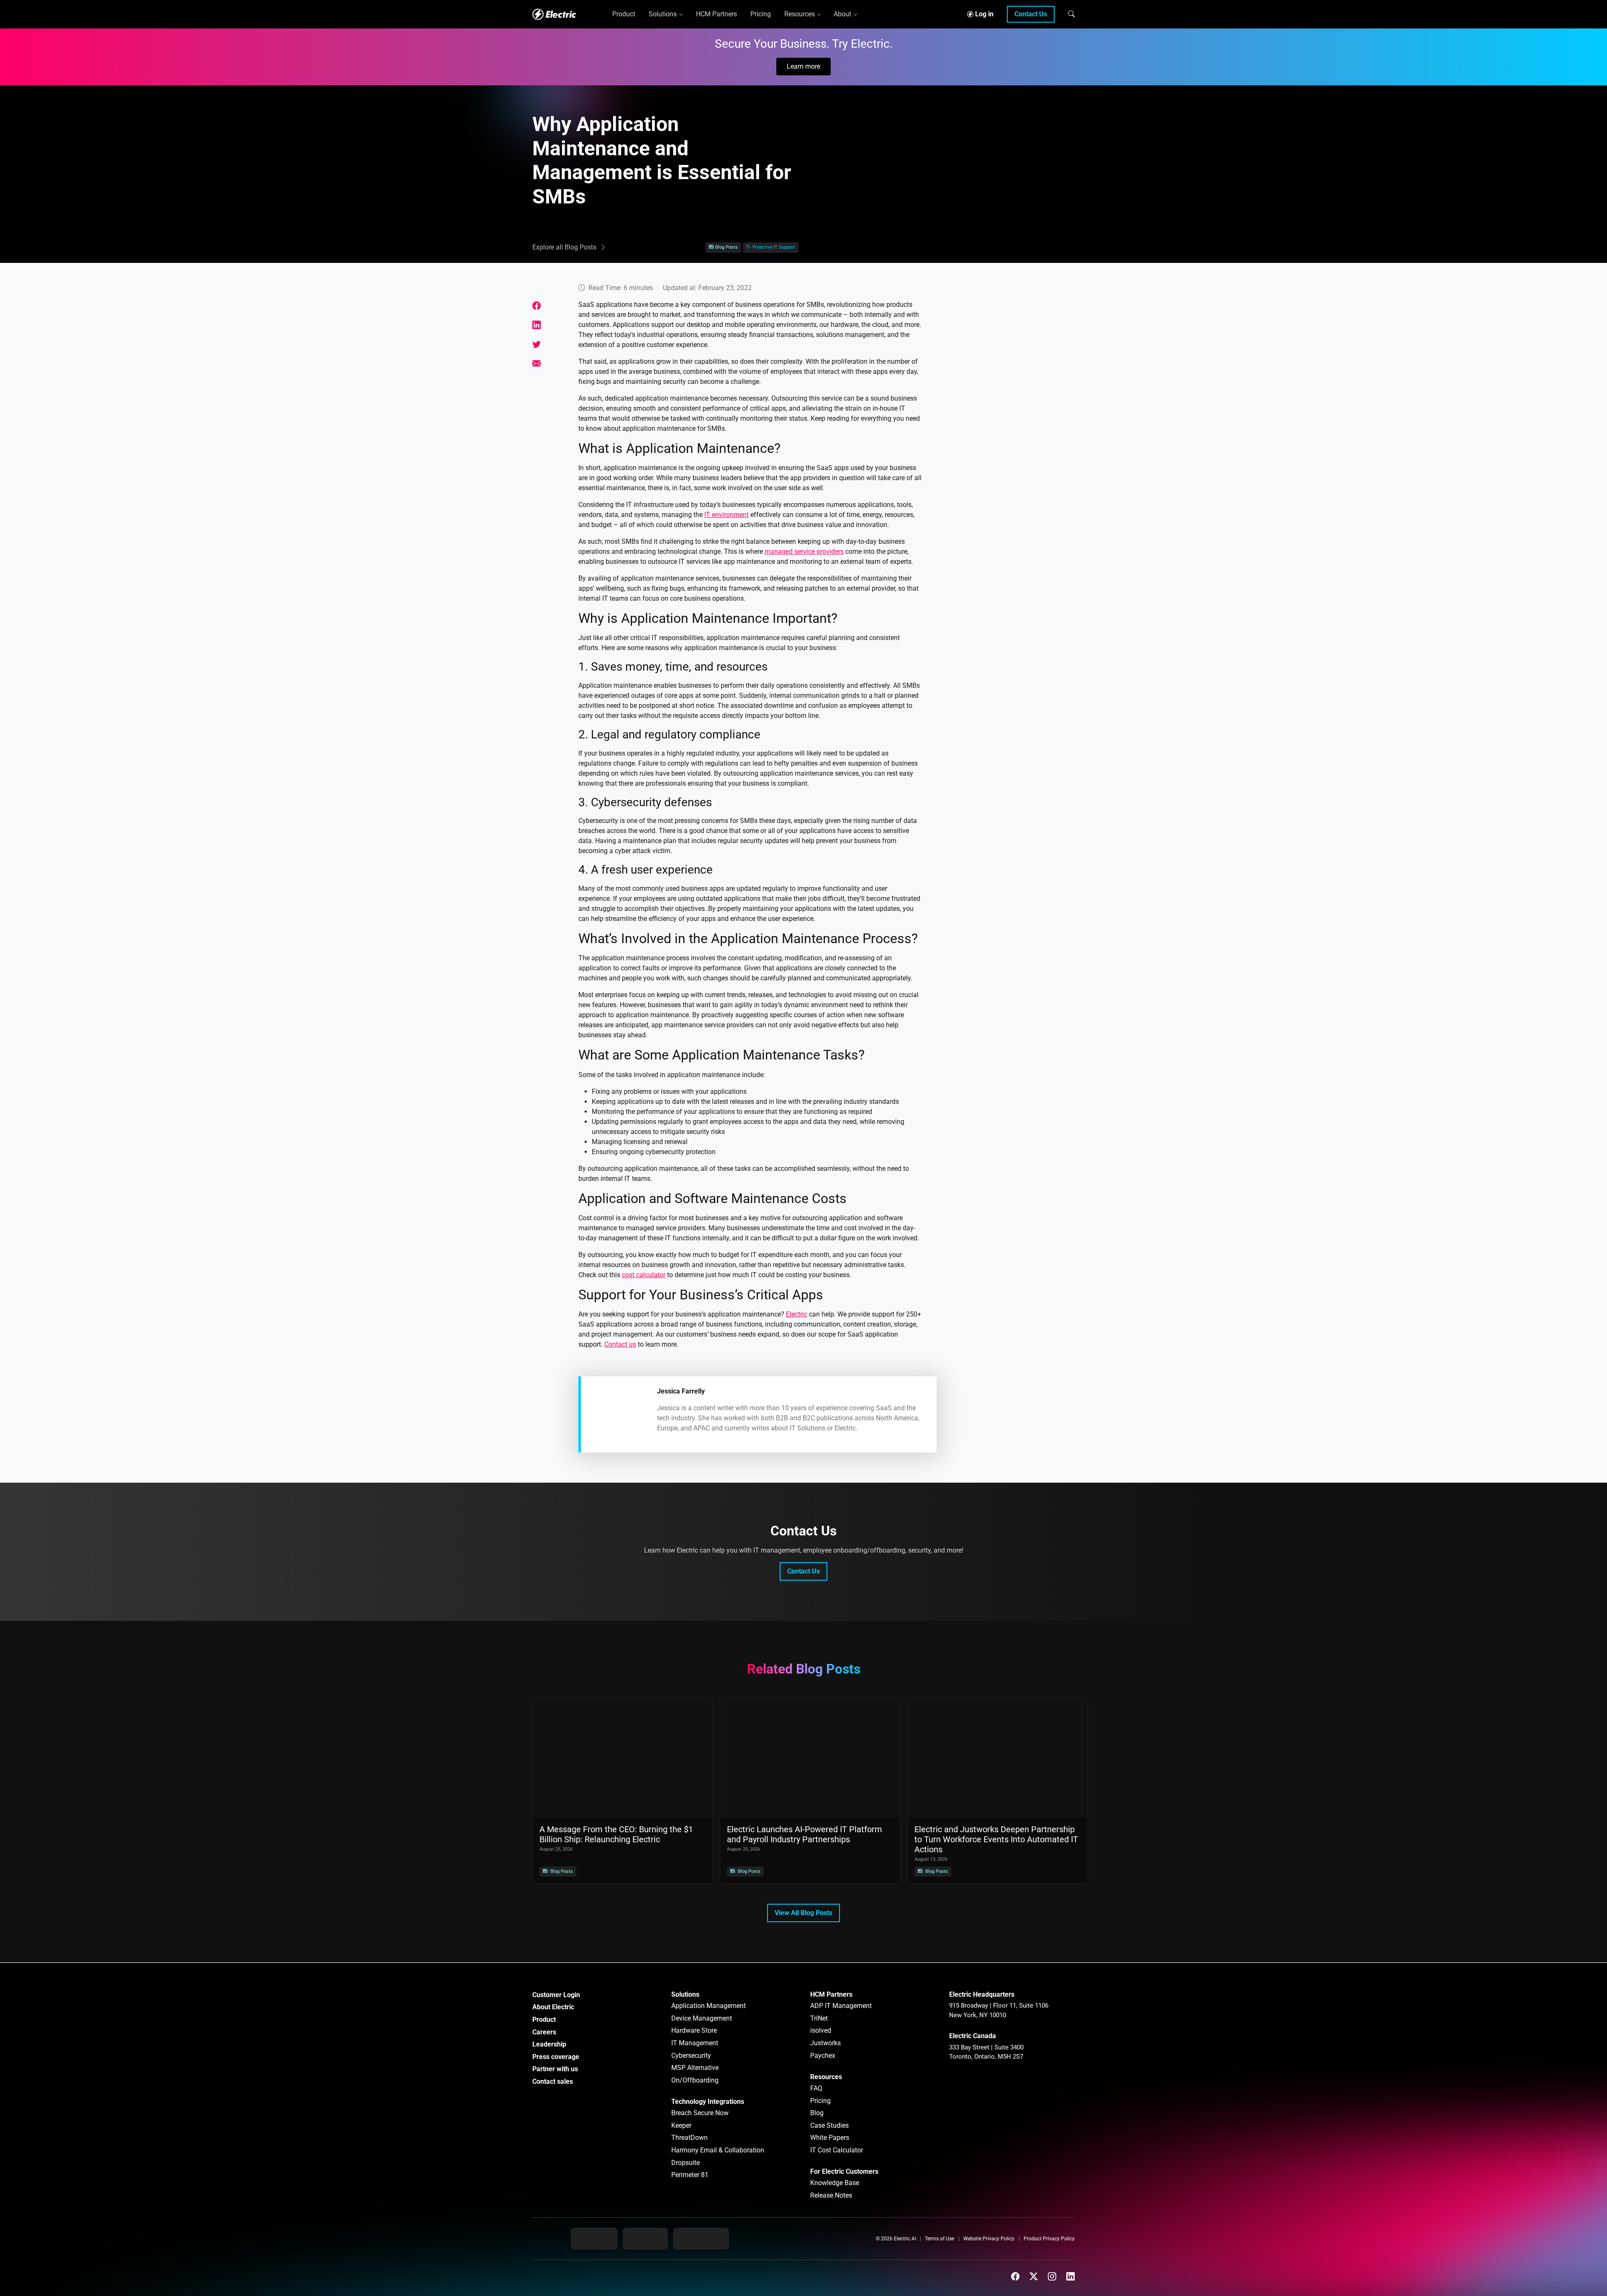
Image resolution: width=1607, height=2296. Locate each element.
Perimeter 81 (690, 2175)
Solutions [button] (663, 14)
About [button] (842, 14)
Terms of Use (940, 2239)
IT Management (695, 2043)
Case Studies (829, 2125)
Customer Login (556, 1995)
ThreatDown (689, 2138)
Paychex (823, 2056)
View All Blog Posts (803, 1913)
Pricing (820, 2101)
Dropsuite (685, 2163)
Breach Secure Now (700, 2113)
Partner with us (555, 2069)
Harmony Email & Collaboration (718, 2150)
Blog (817, 2113)
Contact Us (1031, 14)
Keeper (681, 2125)
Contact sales (553, 2081)
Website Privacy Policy (989, 2239)
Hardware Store (694, 2030)
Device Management (702, 2018)
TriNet (819, 2018)
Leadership (549, 2044)
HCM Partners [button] (716, 14)
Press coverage (556, 2057)
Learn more (803, 66)
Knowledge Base (835, 2183)
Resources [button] (800, 14)
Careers (544, 2032)
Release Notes (831, 2195)
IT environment (726, 515)
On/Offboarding (695, 2080)
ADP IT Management (841, 2006)
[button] (1071, 14)
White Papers (830, 2138)
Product (544, 2020)
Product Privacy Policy (1049, 2239)
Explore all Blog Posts (564, 247)
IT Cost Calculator (837, 2150)
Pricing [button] (761, 14)
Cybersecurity (691, 2056)
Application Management (709, 2006)
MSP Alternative (695, 2068)
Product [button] (624, 14)
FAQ (816, 2088)
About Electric (553, 2007)
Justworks (825, 2043)
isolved (821, 2030)
